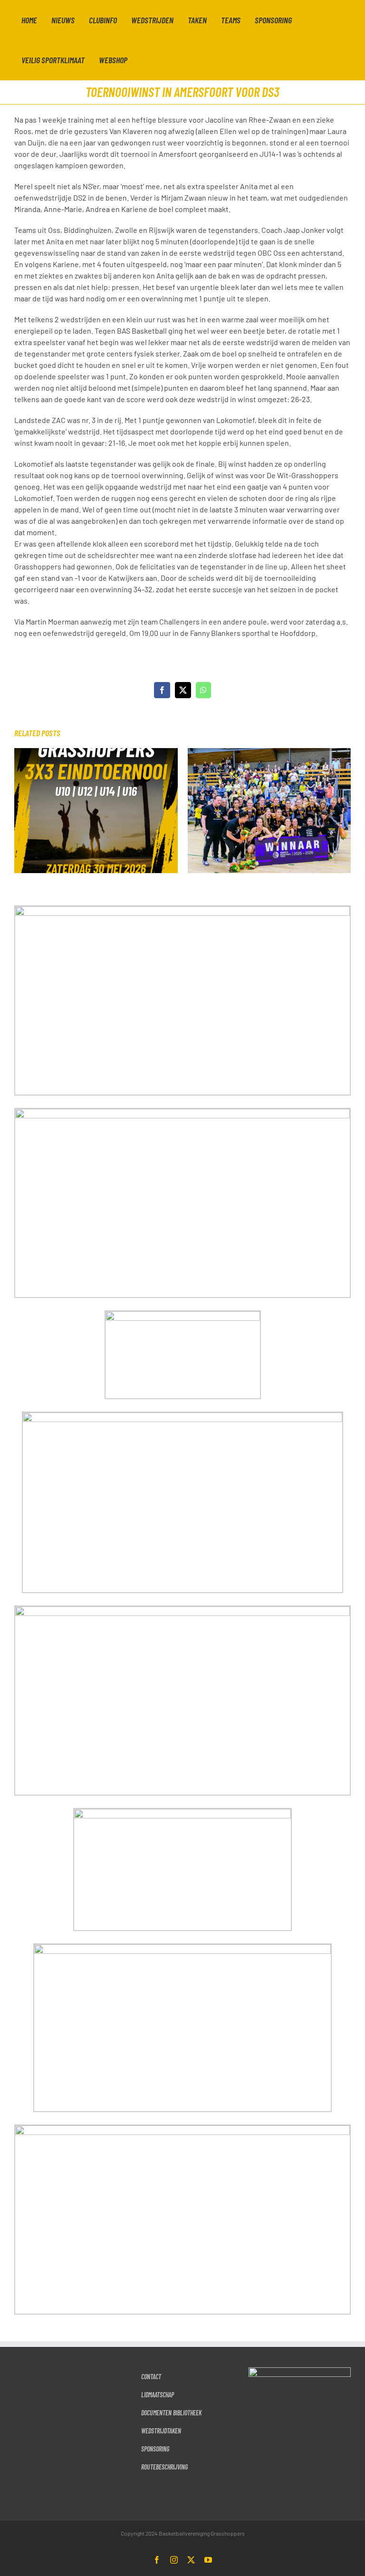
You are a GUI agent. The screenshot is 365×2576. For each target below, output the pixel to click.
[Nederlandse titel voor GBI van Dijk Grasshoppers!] (269, 753)
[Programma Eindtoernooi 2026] (96, 753)
